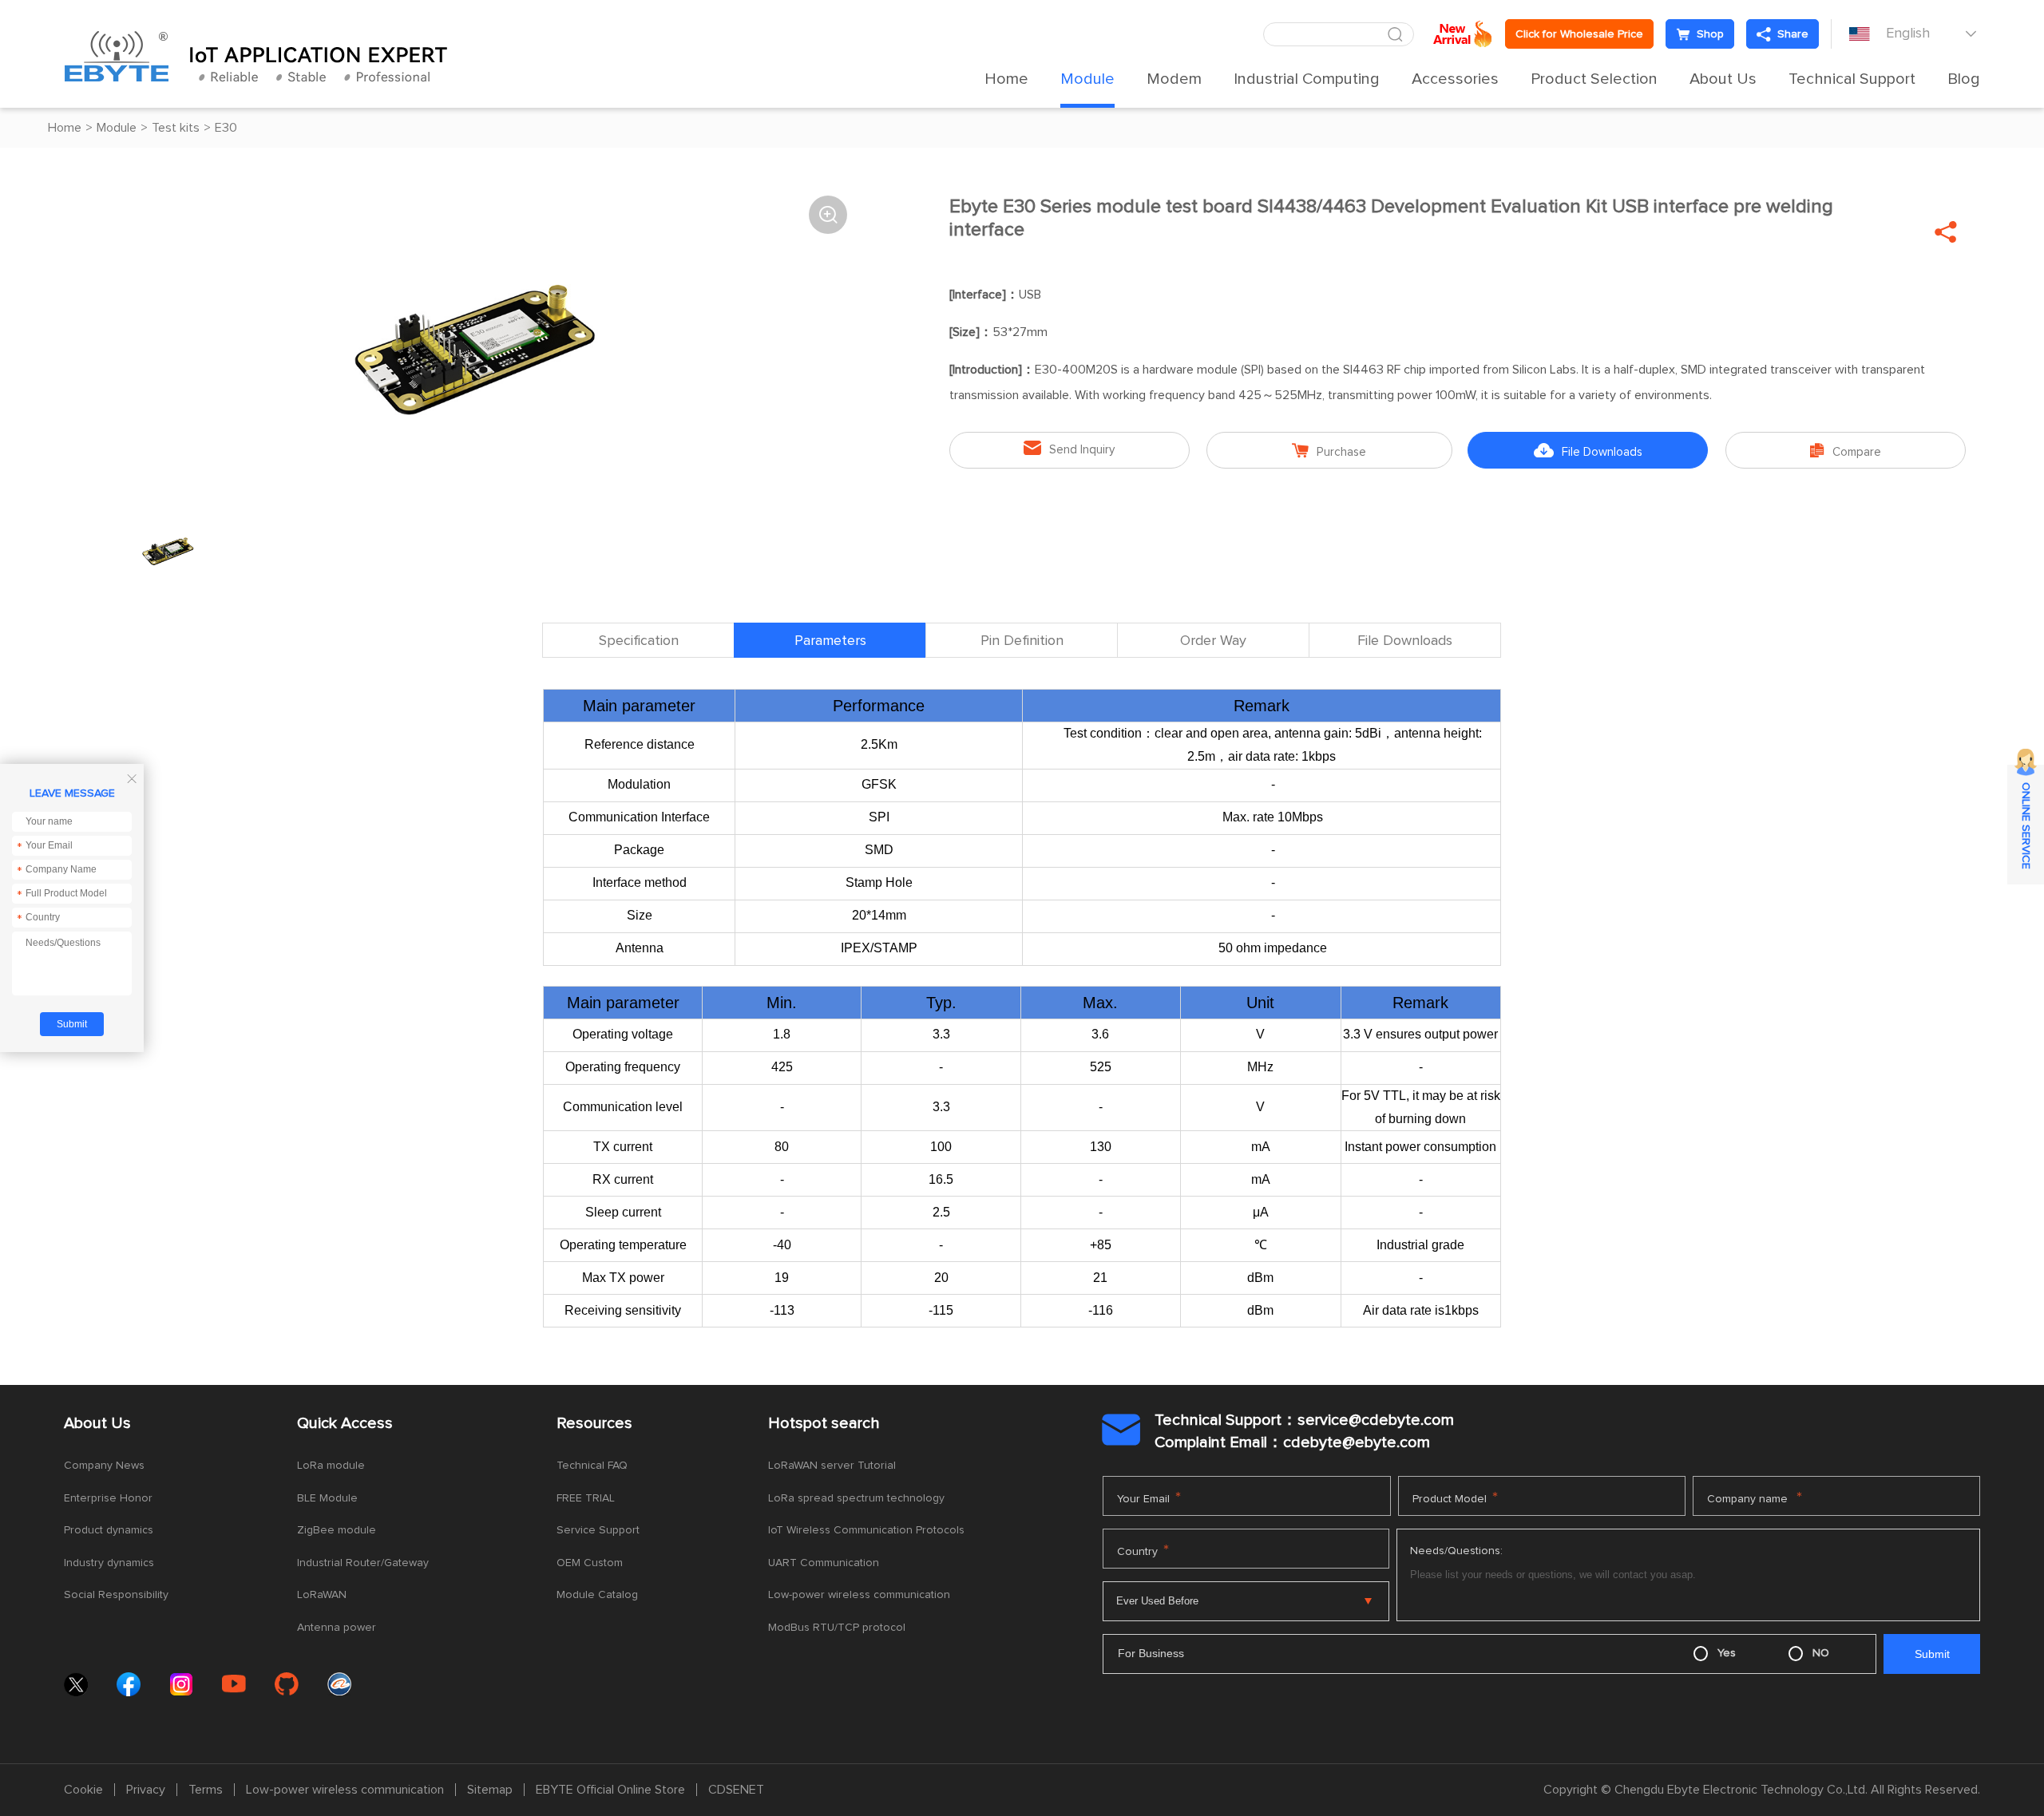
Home (1006, 79)
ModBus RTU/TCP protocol (837, 1628)
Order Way (1213, 641)
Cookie (83, 1790)
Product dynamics (109, 1530)
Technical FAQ (592, 1466)
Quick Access (345, 1423)
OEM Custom (590, 1563)
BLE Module (327, 1498)
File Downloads (1588, 451)
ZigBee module (337, 1530)
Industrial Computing (1307, 79)
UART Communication (824, 1563)
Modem (1174, 79)
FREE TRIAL (586, 1498)
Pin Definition (1022, 641)
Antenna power (337, 1628)
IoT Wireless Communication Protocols (866, 1530)
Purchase (1329, 451)
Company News (104, 1466)
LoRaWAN (322, 1595)
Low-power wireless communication (859, 1595)
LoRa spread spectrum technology (856, 1498)
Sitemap (490, 1790)
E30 (226, 128)
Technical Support (1852, 79)
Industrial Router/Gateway (363, 1563)
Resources (594, 1423)
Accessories (1455, 79)
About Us (1723, 79)
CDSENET (736, 1790)
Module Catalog (597, 1595)
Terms (206, 1790)
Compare (1846, 451)
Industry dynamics (109, 1563)
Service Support (598, 1530)
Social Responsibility (116, 1595)
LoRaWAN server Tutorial (832, 1466)
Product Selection (1594, 79)
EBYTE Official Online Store (610, 1790)
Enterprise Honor (108, 1498)
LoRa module (331, 1466)
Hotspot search (824, 1423)
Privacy (146, 1790)
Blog (1964, 79)
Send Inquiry (1069, 448)
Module (1087, 79)
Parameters (830, 641)
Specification (639, 641)
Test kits (176, 128)
